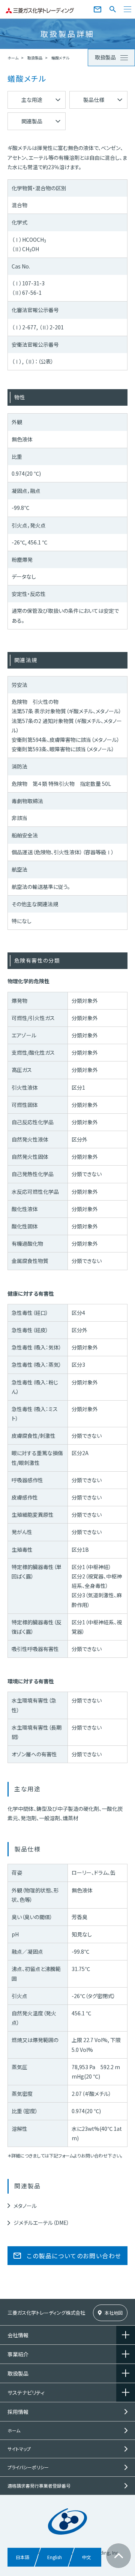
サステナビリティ (26, 2393)
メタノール (25, 2206)
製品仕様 (94, 100)
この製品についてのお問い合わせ (74, 2256)
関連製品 (32, 121)
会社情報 (18, 2335)
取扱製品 (35, 58)
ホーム (13, 58)
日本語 (22, 2557)
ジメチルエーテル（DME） (41, 2223)
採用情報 (18, 2412)
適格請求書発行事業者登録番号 (39, 2486)
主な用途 (32, 100)
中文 (87, 2557)
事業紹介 (18, 2354)
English (55, 2557)
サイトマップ (19, 2449)
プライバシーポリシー (28, 2467)
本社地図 (114, 2313)
